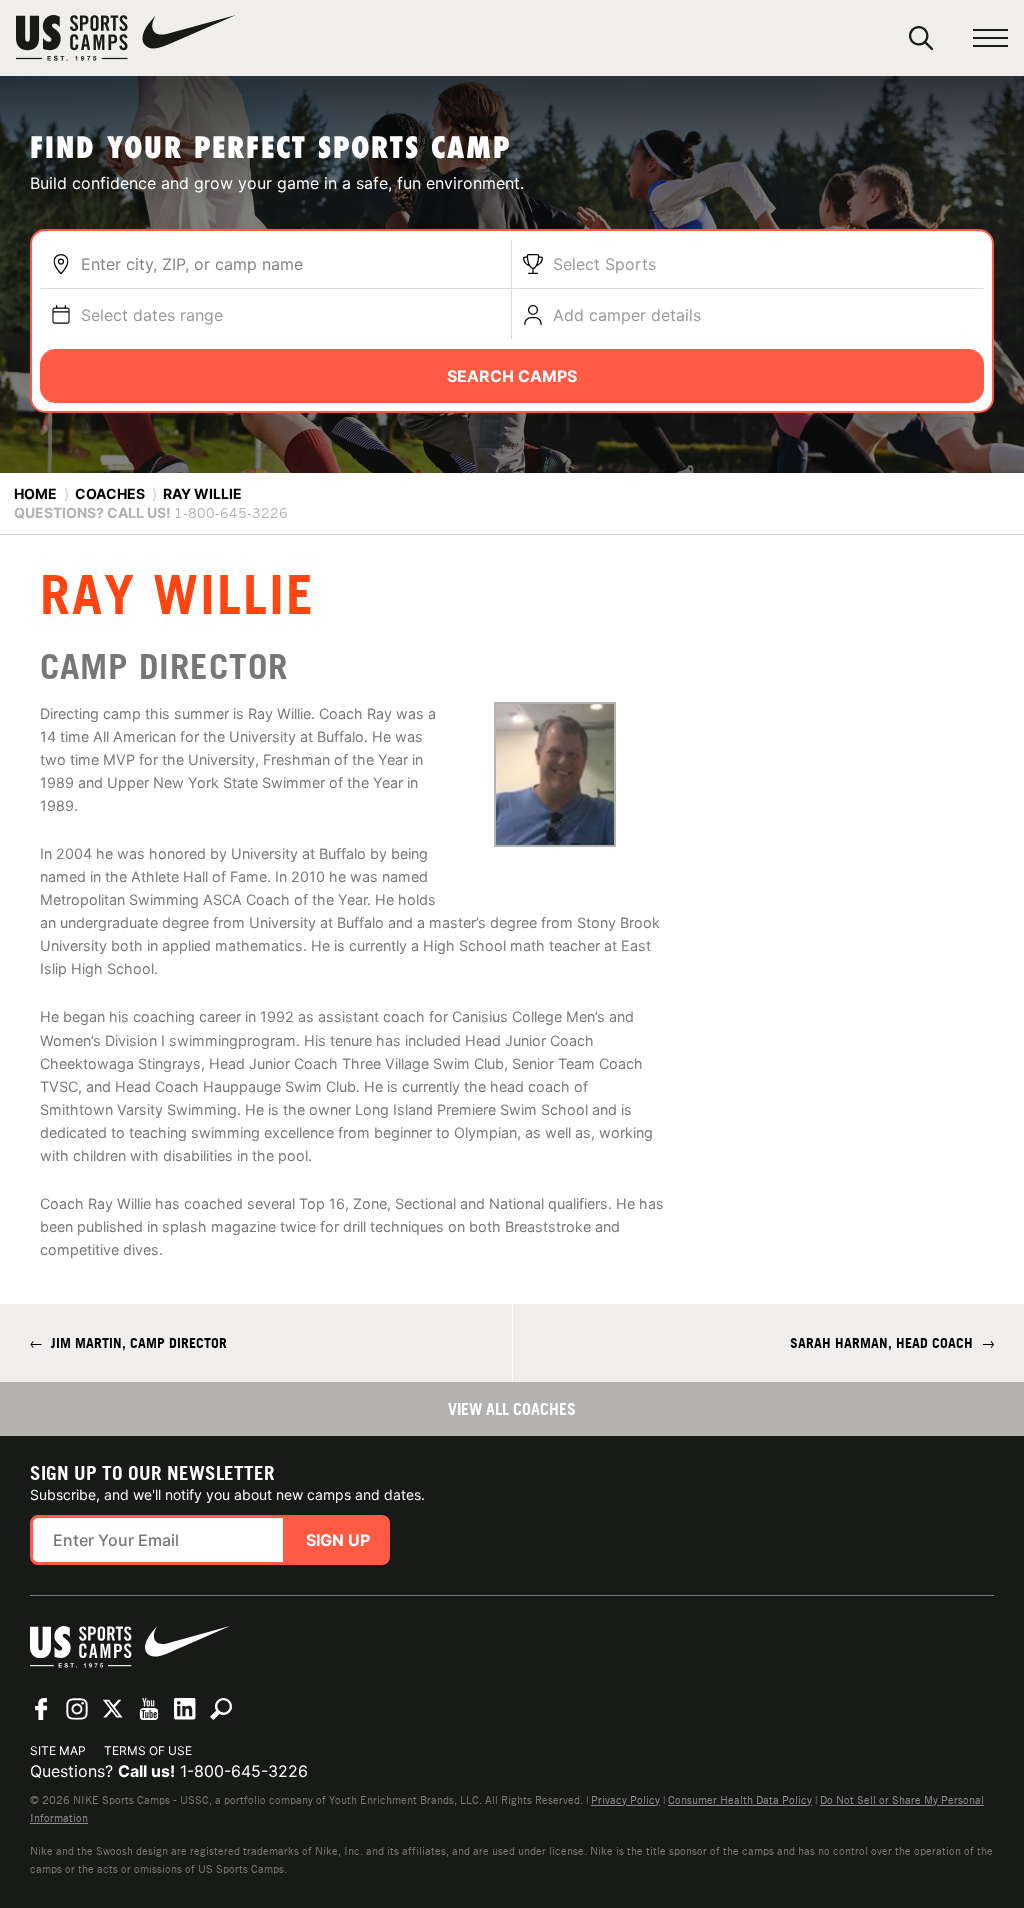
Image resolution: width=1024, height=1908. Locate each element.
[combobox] (291, 264)
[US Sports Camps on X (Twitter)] (113, 1709)
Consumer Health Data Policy (740, 1800)
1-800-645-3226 (244, 1771)
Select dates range (152, 315)
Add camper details (627, 315)
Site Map (58, 1750)
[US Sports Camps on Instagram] (77, 1709)
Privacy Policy (625, 1800)
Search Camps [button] (512, 376)
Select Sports (604, 264)
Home (35, 493)
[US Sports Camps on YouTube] (149, 1709)
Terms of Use (148, 1750)
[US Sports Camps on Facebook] (41, 1709)
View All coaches (512, 1409)
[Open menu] (990, 38)
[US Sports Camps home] (126, 38)
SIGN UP (338, 1540)
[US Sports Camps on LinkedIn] (185, 1709)
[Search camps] (221, 1709)
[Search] (921, 38)
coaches (110, 493)
